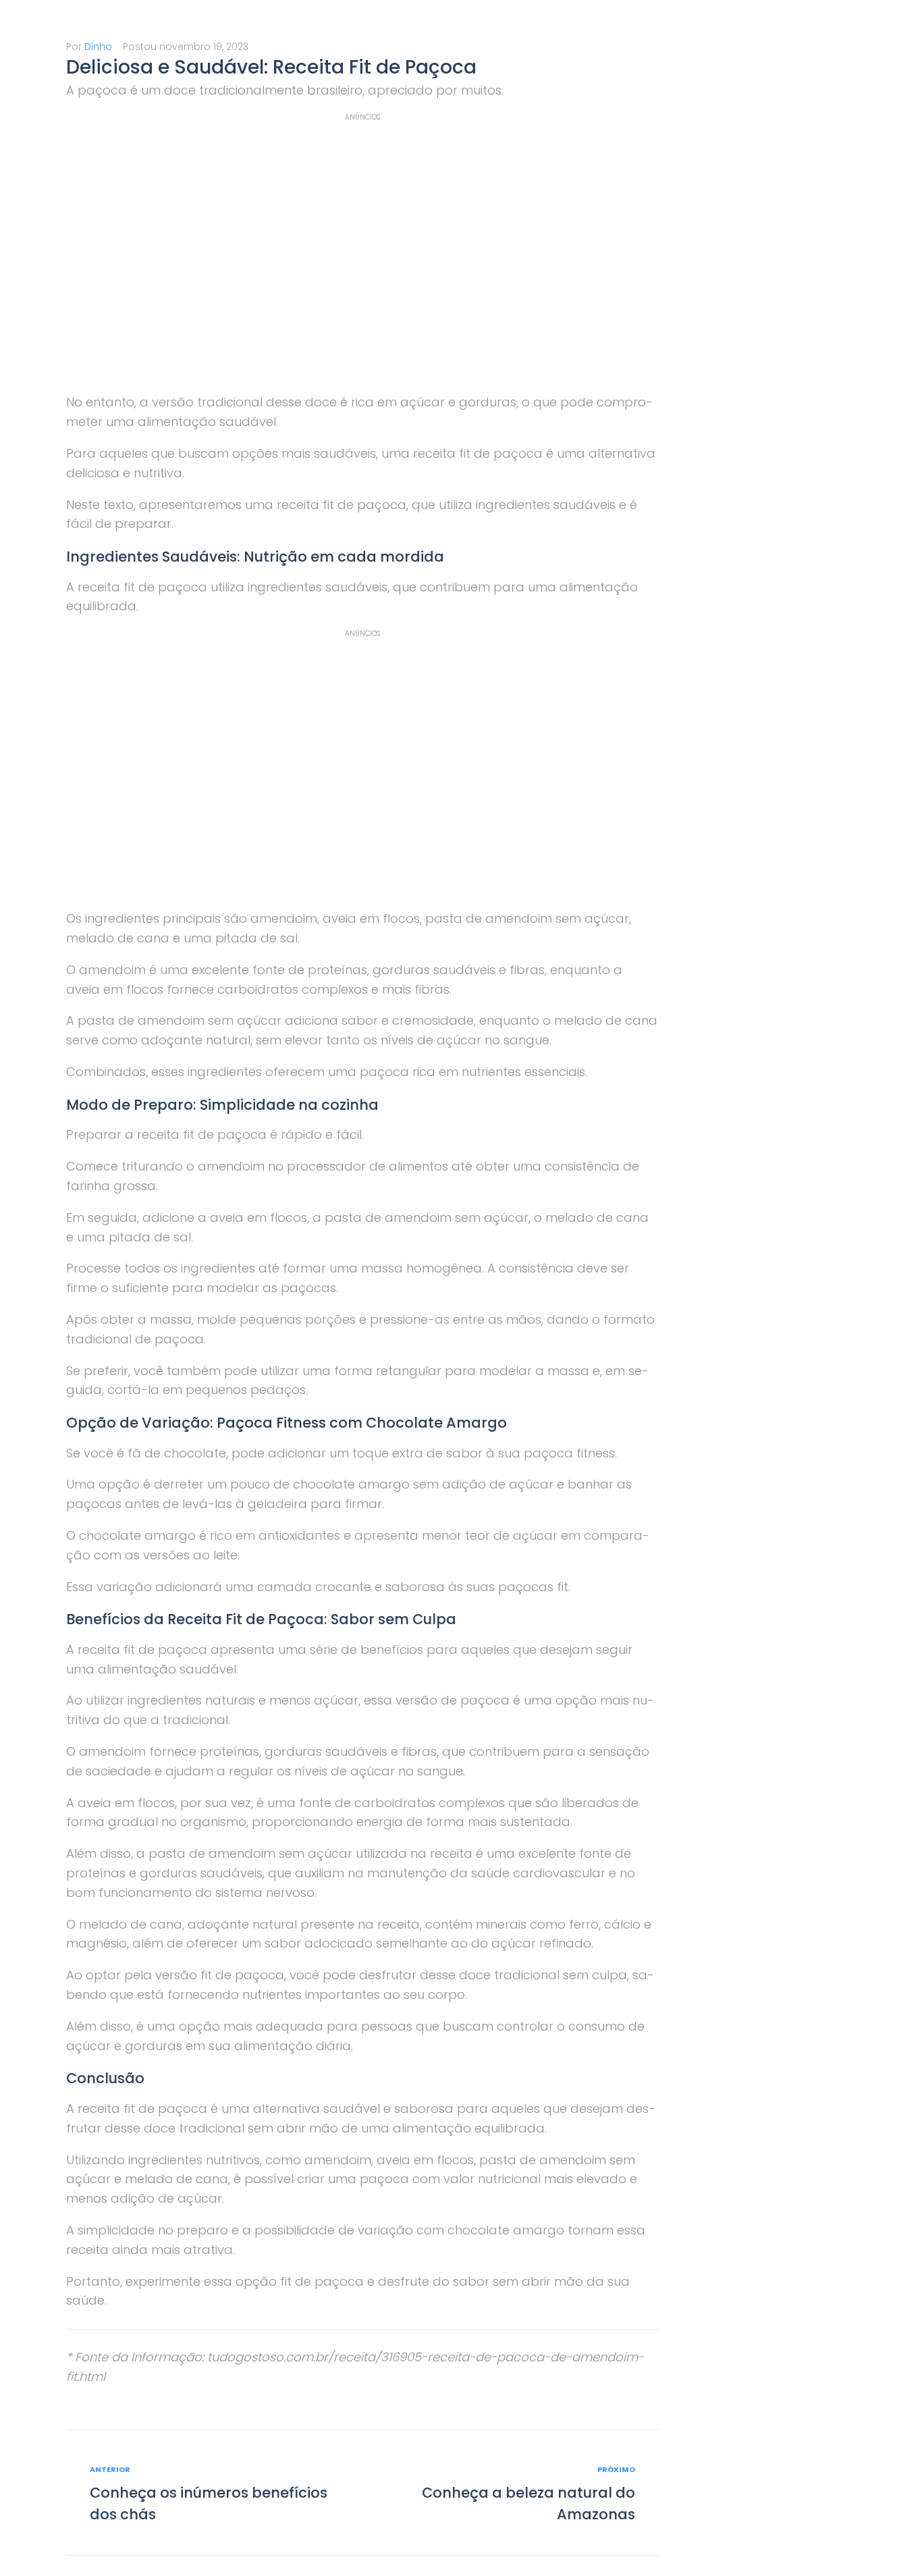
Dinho (98, 47)
